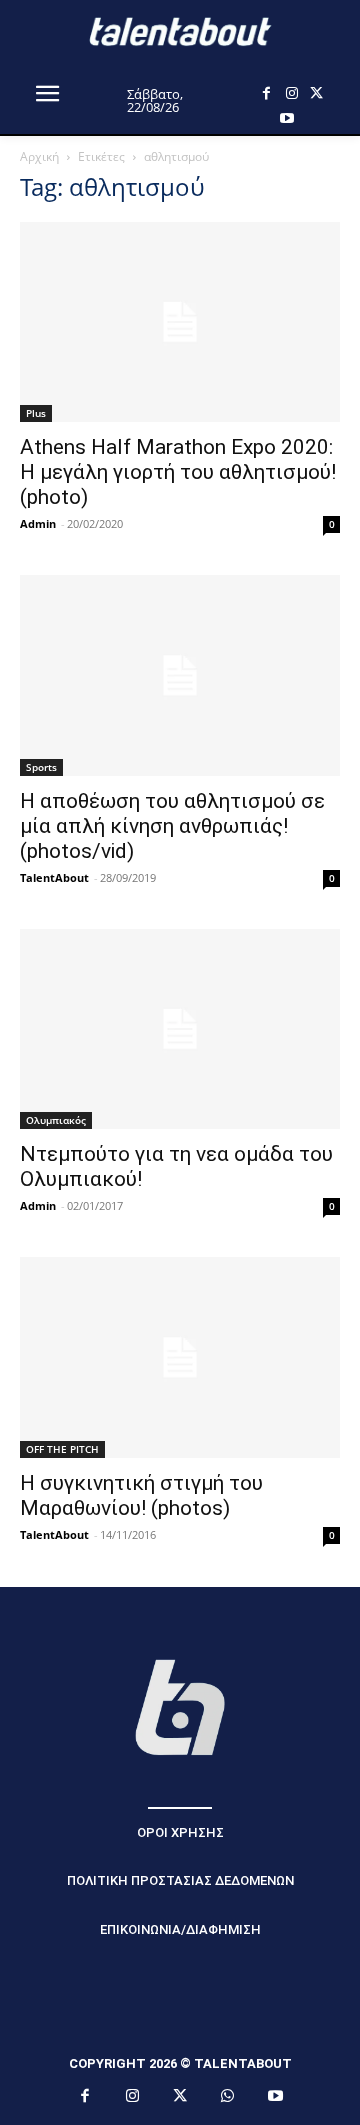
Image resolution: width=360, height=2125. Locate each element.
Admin (38, 523)
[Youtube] (286, 118)
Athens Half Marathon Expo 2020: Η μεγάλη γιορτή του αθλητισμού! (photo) (178, 472)
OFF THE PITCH (62, 1449)
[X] (316, 93)
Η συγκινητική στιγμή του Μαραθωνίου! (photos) (141, 1495)
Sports (41, 767)
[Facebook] (266, 93)
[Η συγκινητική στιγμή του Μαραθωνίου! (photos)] (180, 1357)
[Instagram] (291, 93)
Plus (36, 413)
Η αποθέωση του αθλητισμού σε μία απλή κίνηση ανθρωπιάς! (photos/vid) (172, 826)
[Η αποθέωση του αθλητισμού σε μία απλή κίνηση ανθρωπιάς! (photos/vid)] (180, 675)
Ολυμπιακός (56, 1120)
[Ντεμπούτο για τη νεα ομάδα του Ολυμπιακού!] (180, 1029)
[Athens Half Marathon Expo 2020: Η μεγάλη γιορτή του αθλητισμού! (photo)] (180, 322)
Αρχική (39, 156)
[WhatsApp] (228, 2097)
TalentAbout (54, 877)
